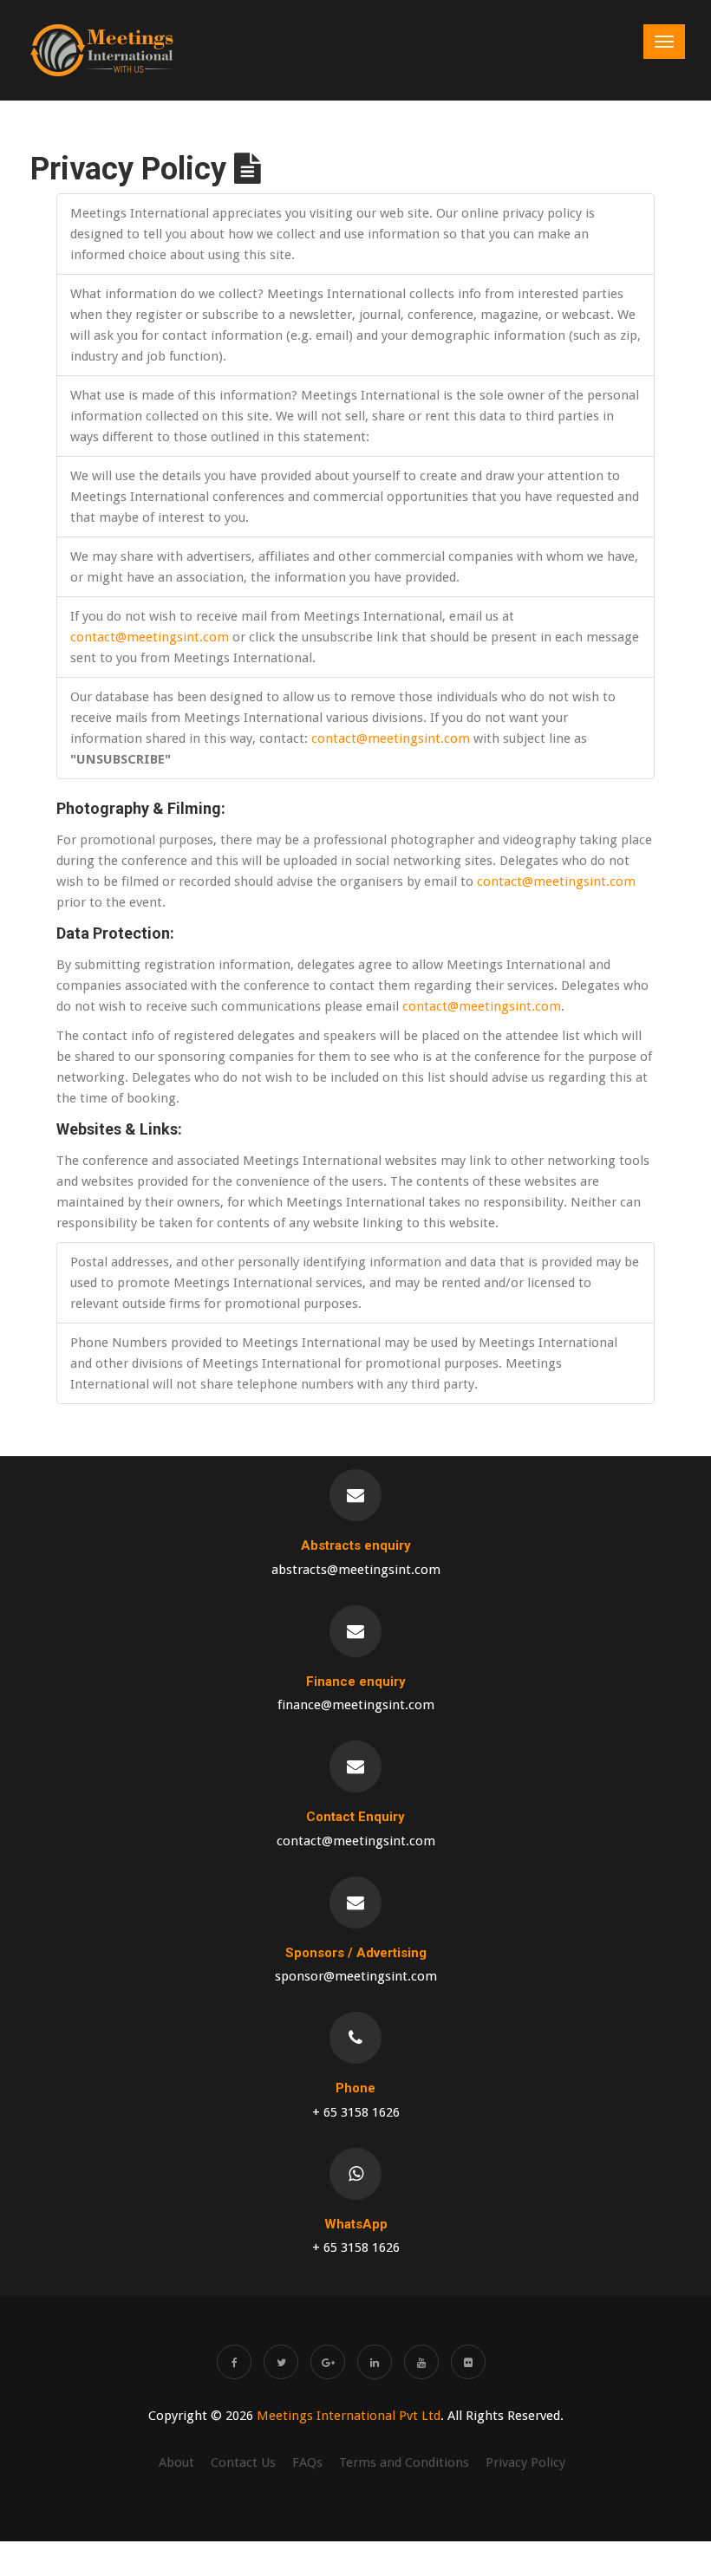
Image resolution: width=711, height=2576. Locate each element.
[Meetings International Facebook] (234, 2362)
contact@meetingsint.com (150, 637)
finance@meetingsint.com (356, 1705)
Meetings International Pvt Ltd (349, 2416)
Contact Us (243, 2462)
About (176, 2462)
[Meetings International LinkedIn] (375, 2362)
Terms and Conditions (404, 2462)
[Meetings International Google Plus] (328, 2362)
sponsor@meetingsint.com (356, 1976)
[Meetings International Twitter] (281, 2362)
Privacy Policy (525, 2462)
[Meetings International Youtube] (421, 2362)
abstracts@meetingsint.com (356, 1570)
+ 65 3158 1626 (356, 2112)
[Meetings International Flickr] (468, 2362)
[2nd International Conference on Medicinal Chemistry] (102, 50)
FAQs (307, 2462)
